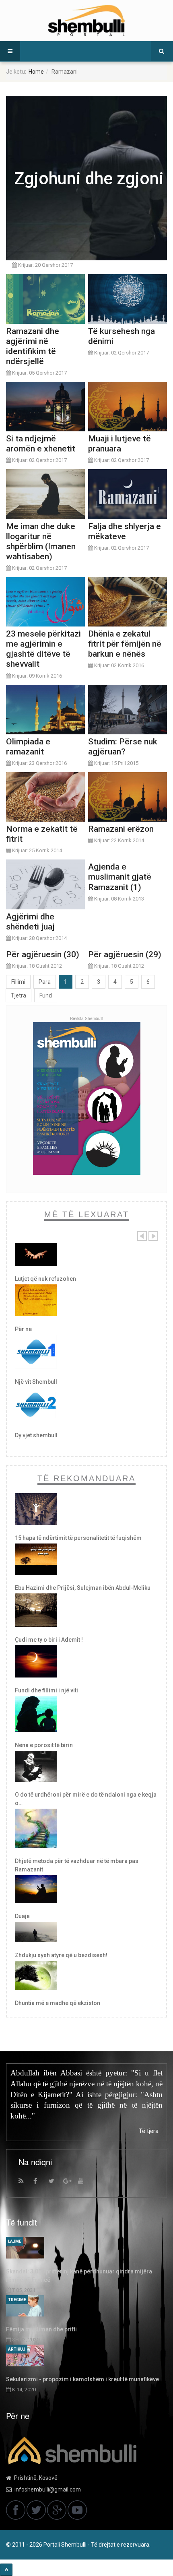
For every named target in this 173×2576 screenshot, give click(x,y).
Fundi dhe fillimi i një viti (46, 1690)
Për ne (23, 1329)
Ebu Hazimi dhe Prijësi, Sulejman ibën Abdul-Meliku (83, 1588)
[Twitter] (55, 2183)
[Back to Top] (6, 2570)
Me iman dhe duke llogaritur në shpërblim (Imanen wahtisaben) (41, 541)
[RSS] (25, 2183)
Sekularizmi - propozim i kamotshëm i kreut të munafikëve (82, 2379)
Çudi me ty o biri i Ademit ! (49, 1640)
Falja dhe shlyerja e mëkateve (125, 531)
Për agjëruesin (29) (125, 954)
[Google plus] (70, 2183)
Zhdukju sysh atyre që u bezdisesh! (61, 1955)
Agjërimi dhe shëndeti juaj (30, 922)
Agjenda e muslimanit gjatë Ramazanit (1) (120, 877)
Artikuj (17, 2349)
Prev (142, 1236)
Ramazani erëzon (121, 829)
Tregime (17, 2300)
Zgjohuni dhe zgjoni (89, 178)
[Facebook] (40, 2183)
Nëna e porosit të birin (44, 1745)
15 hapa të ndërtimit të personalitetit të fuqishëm (78, 1538)
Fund (46, 995)
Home (36, 72)
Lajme (15, 2241)
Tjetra (19, 995)
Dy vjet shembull (36, 1435)
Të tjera (149, 2131)
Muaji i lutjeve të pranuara (119, 444)
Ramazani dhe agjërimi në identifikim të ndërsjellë (33, 346)
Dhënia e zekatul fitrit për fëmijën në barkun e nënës (125, 644)
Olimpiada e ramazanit (28, 747)
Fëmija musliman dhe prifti (41, 2329)
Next (153, 1236)
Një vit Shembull (36, 1382)
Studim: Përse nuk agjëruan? (123, 747)
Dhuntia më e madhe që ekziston (58, 2003)
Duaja (22, 1916)
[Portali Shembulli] (86, 21)
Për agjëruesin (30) (43, 954)
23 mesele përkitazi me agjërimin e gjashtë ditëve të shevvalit (43, 649)
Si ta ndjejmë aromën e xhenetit (41, 444)
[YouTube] (84, 2183)
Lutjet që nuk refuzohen (45, 1279)
